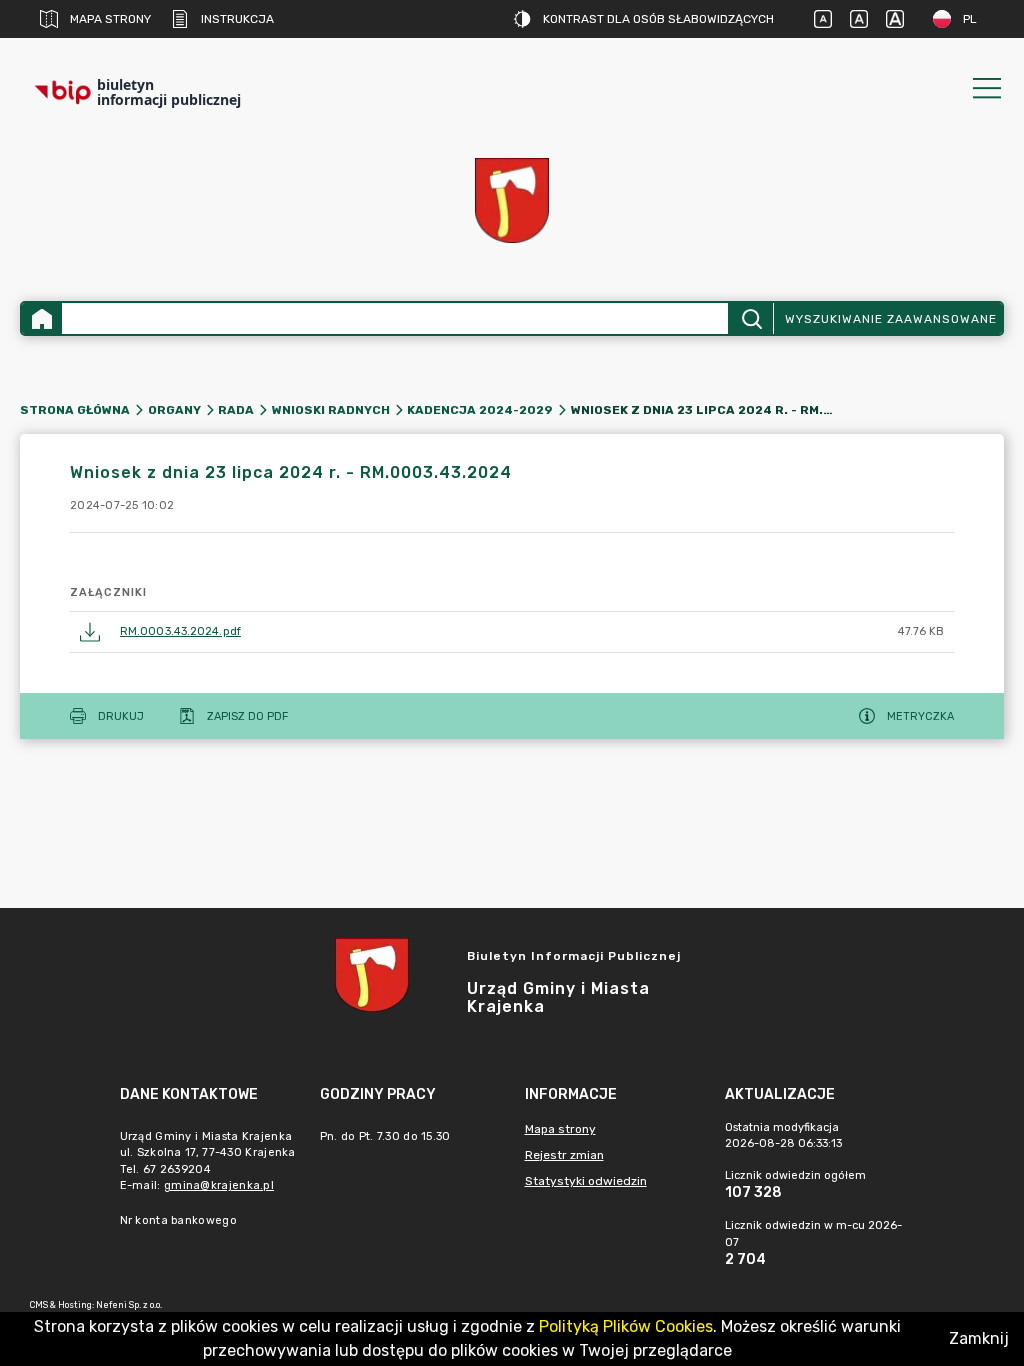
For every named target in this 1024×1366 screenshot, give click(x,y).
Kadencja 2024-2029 (480, 410)
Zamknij (979, 1338)
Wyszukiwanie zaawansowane (891, 319)
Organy (174, 410)
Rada (236, 410)
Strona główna (75, 410)
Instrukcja (237, 19)
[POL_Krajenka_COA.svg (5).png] (512, 200)
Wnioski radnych (331, 410)
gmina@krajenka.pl (219, 1185)
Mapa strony (110, 19)
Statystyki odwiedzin (586, 1181)
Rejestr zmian (564, 1155)
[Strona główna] (42, 318)
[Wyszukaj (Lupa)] (750, 318)
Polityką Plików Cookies (626, 1326)
